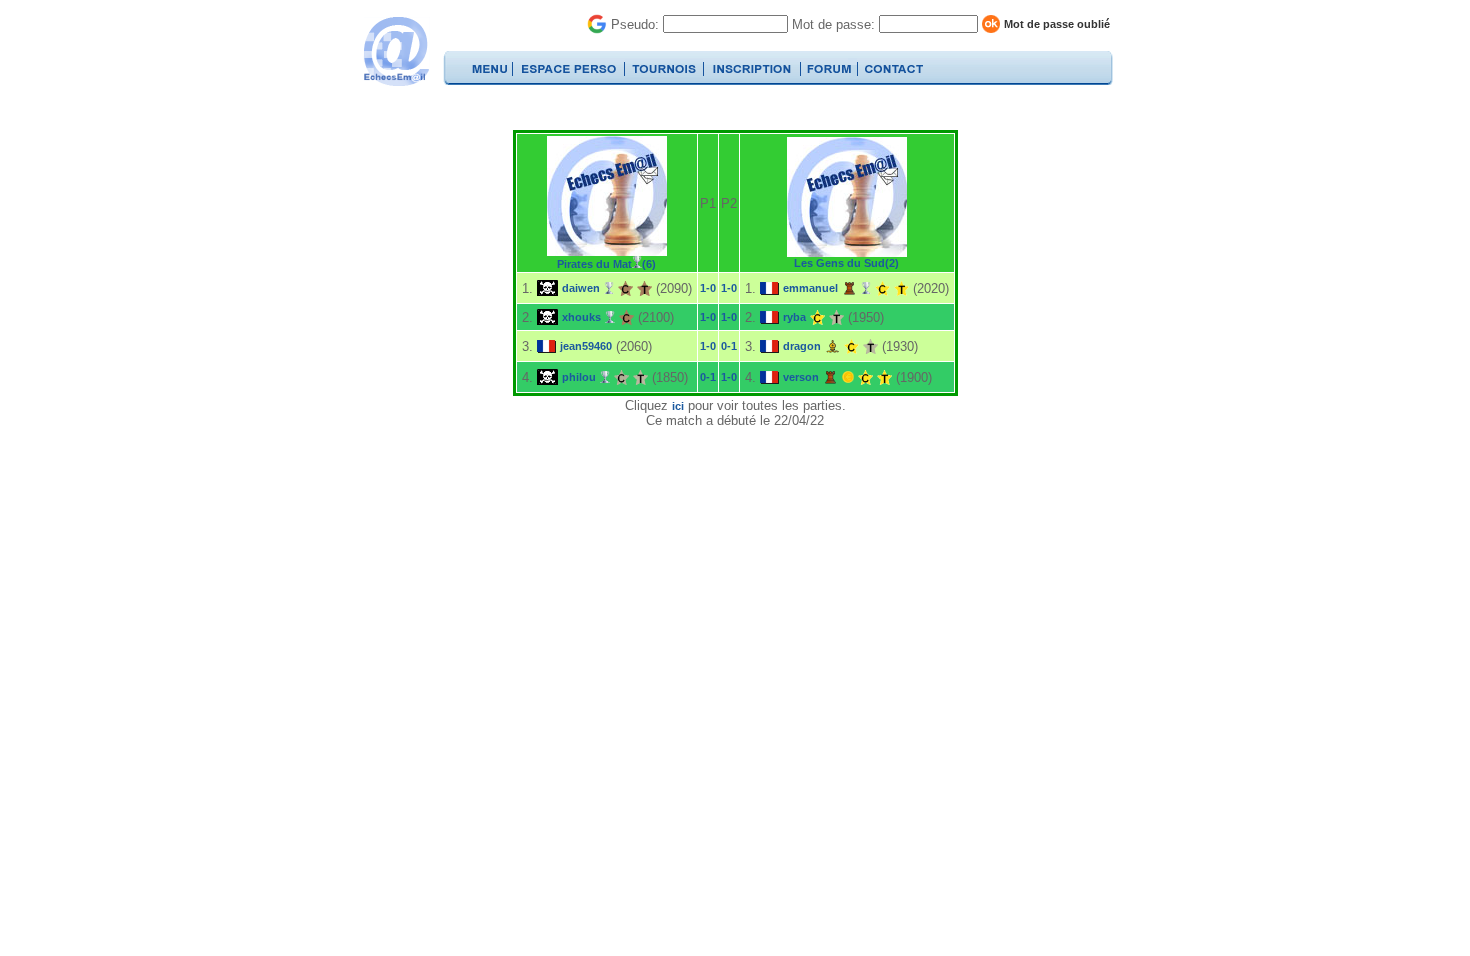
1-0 (708, 288)
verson (801, 377)
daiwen (581, 288)
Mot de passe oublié (1057, 24)
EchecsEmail (395, 51)
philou (579, 377)
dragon (802, 346)
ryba (794, 317)
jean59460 (586, 346)
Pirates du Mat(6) (606, 264)
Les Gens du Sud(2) (846, 263)
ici (678, 406)
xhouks (581, 317)
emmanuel (810, 288)
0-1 (729, 346)
